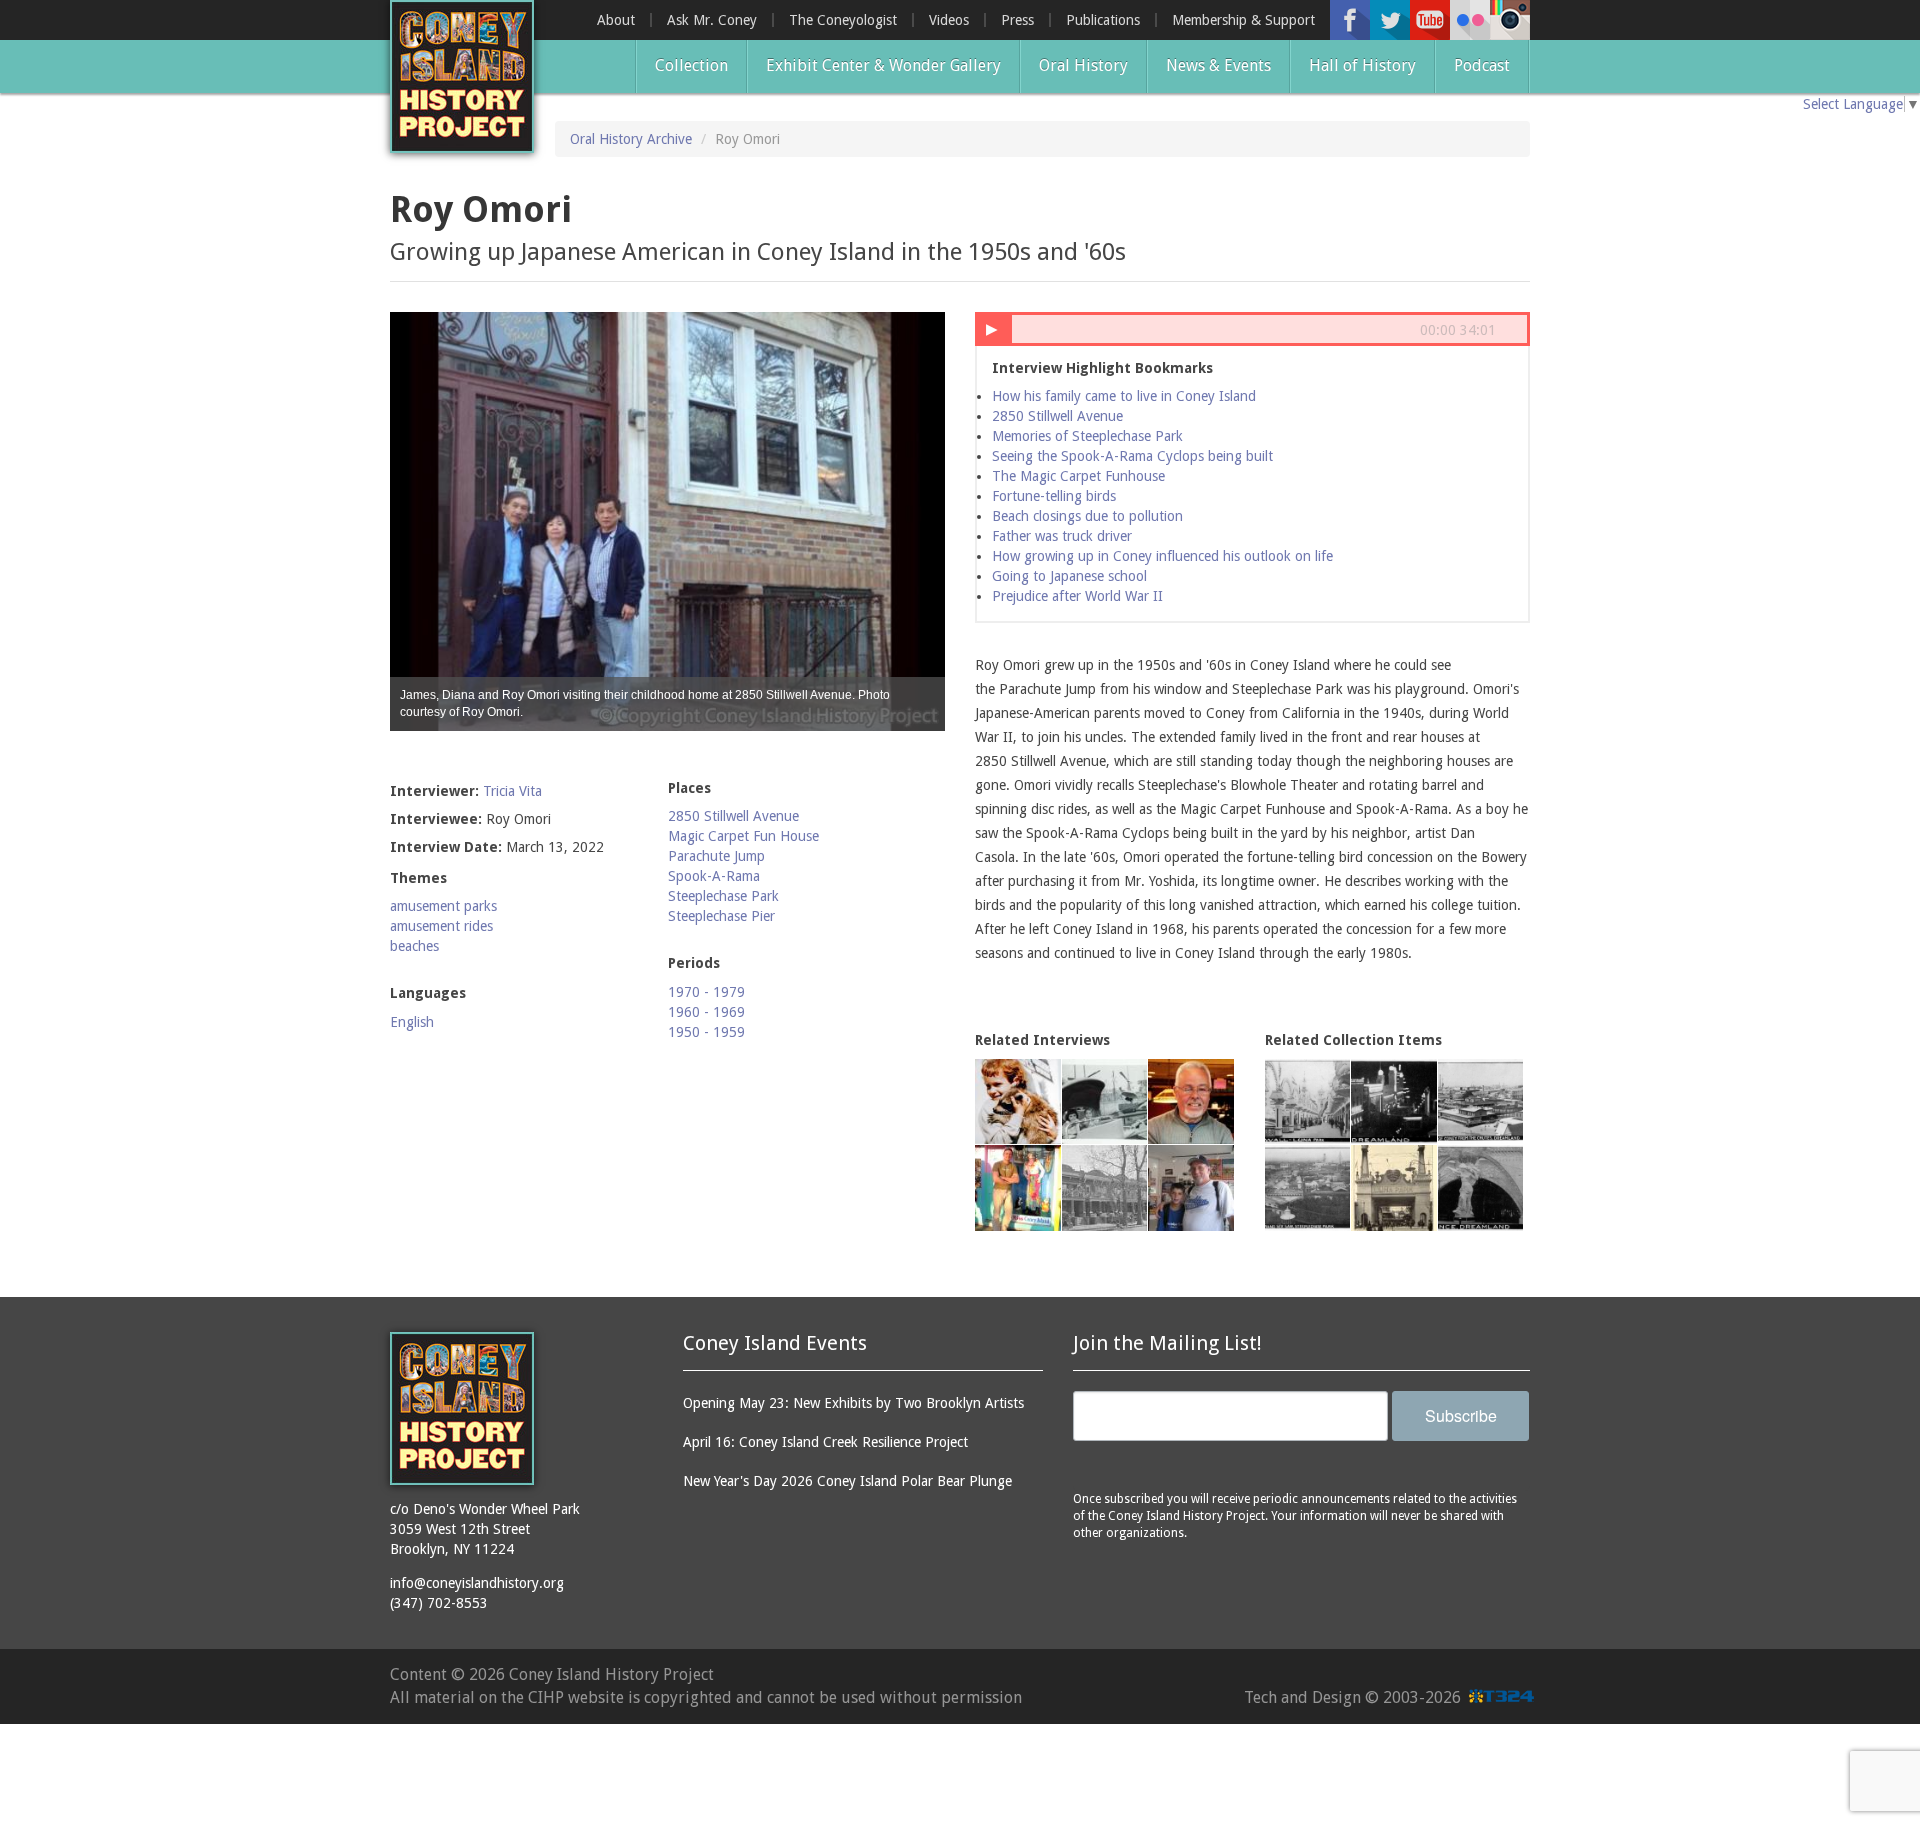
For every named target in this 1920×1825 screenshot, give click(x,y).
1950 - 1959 (706, 1032)
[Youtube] (1430, 20)
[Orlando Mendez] (1191, 1102)
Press (1017, 20)
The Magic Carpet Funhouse (1078, 476)
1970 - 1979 (706, 992)
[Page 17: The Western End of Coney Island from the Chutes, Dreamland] (1481, 1102)
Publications (1103, 20)
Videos (949, 20)
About (616, 20)
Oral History (1083, 65)
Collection (691, 65)
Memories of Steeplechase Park (1087, 436)
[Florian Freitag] (1018, 1188)
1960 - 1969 (706, 1012)
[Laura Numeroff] (1018, 1102)
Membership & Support (1243, 20)
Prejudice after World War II (1077, 596)
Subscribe (1461, 1415)
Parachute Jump (716, 856)
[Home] (462, 76)
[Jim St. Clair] (1191, 1188)
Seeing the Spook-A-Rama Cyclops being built (1132, 456)
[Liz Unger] (1105, 1188)
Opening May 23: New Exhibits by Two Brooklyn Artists (853, 1403)
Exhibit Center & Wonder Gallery (883, 65)
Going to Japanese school (1069, 576)
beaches (414, 946)
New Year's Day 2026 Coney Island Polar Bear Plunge (847, 1481)
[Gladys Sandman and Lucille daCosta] (1105, 1102)
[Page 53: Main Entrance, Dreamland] (1481, 1188)
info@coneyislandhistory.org (477, 1583)
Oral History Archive (631, 139)
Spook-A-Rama (714, 876)
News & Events (1218, 65)
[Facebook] (1350, 20)
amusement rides (441, 926)
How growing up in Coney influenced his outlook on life (1162, 556)
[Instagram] (1510, 20)
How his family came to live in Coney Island (1124, 396)
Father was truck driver (1062, 536)
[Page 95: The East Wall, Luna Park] (1308, 1102)
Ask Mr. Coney (712, 20)
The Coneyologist (843, 20)
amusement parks (443, 906)
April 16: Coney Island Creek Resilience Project (825, 1442)
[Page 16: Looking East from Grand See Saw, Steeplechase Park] (1308, 1188)
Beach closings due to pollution (1087, 516)
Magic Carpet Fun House (743, 836)
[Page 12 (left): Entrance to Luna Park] (1394, 1188)
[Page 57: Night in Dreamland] (1394, 1102)
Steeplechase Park (723, 896)
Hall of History (1362, 65)
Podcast (1482, 65)
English (412, 1022)
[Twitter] (1390, 20)
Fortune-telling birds (1054, 496)
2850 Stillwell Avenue (733, 816)
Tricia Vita (512, 791)
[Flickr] (1470, 20)
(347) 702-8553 (439, 1603)
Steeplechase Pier (721, 916)
